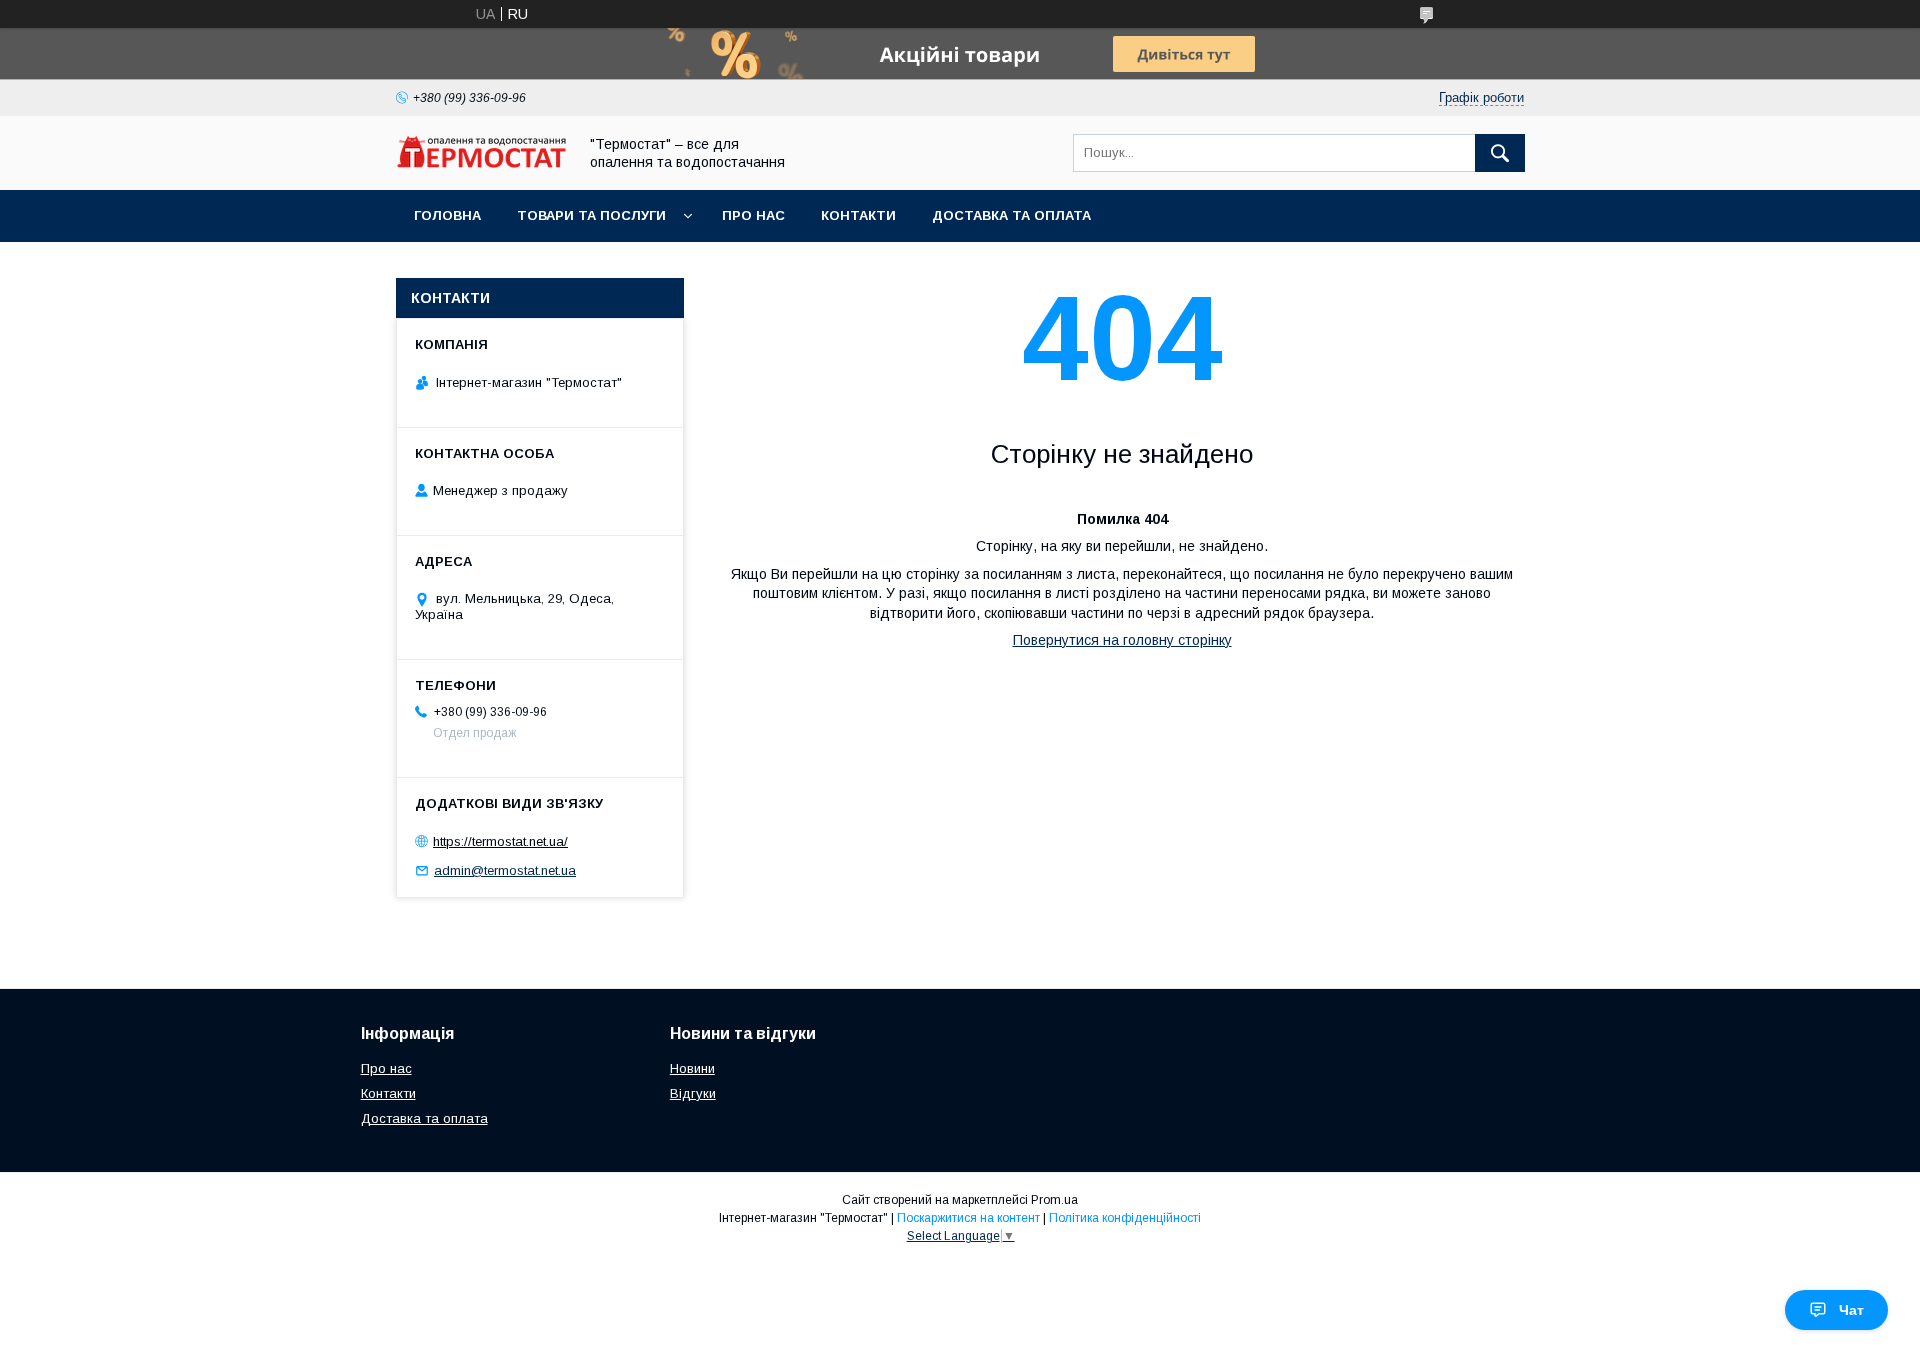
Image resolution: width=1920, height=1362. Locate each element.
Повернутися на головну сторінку (1122, 640)
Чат (1851, 1310)
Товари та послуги (591, 215)
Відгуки (693, 1093)
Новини (692, 1068)
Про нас (753, 215)
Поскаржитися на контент (968, 1218)
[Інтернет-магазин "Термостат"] (481, 163)
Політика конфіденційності (1125, 1218)
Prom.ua (1054, 1200)
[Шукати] (1500, 153)
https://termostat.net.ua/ (500, 841)
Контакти (858, 215)
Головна (447, 215)
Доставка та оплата (1011, 215)
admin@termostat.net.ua (505, 870)
